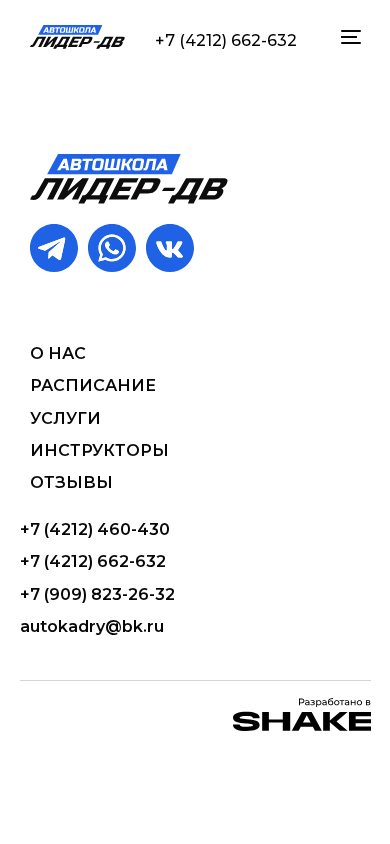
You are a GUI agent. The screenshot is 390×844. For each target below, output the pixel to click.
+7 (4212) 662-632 (226, 40)
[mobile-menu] (349, 37)
